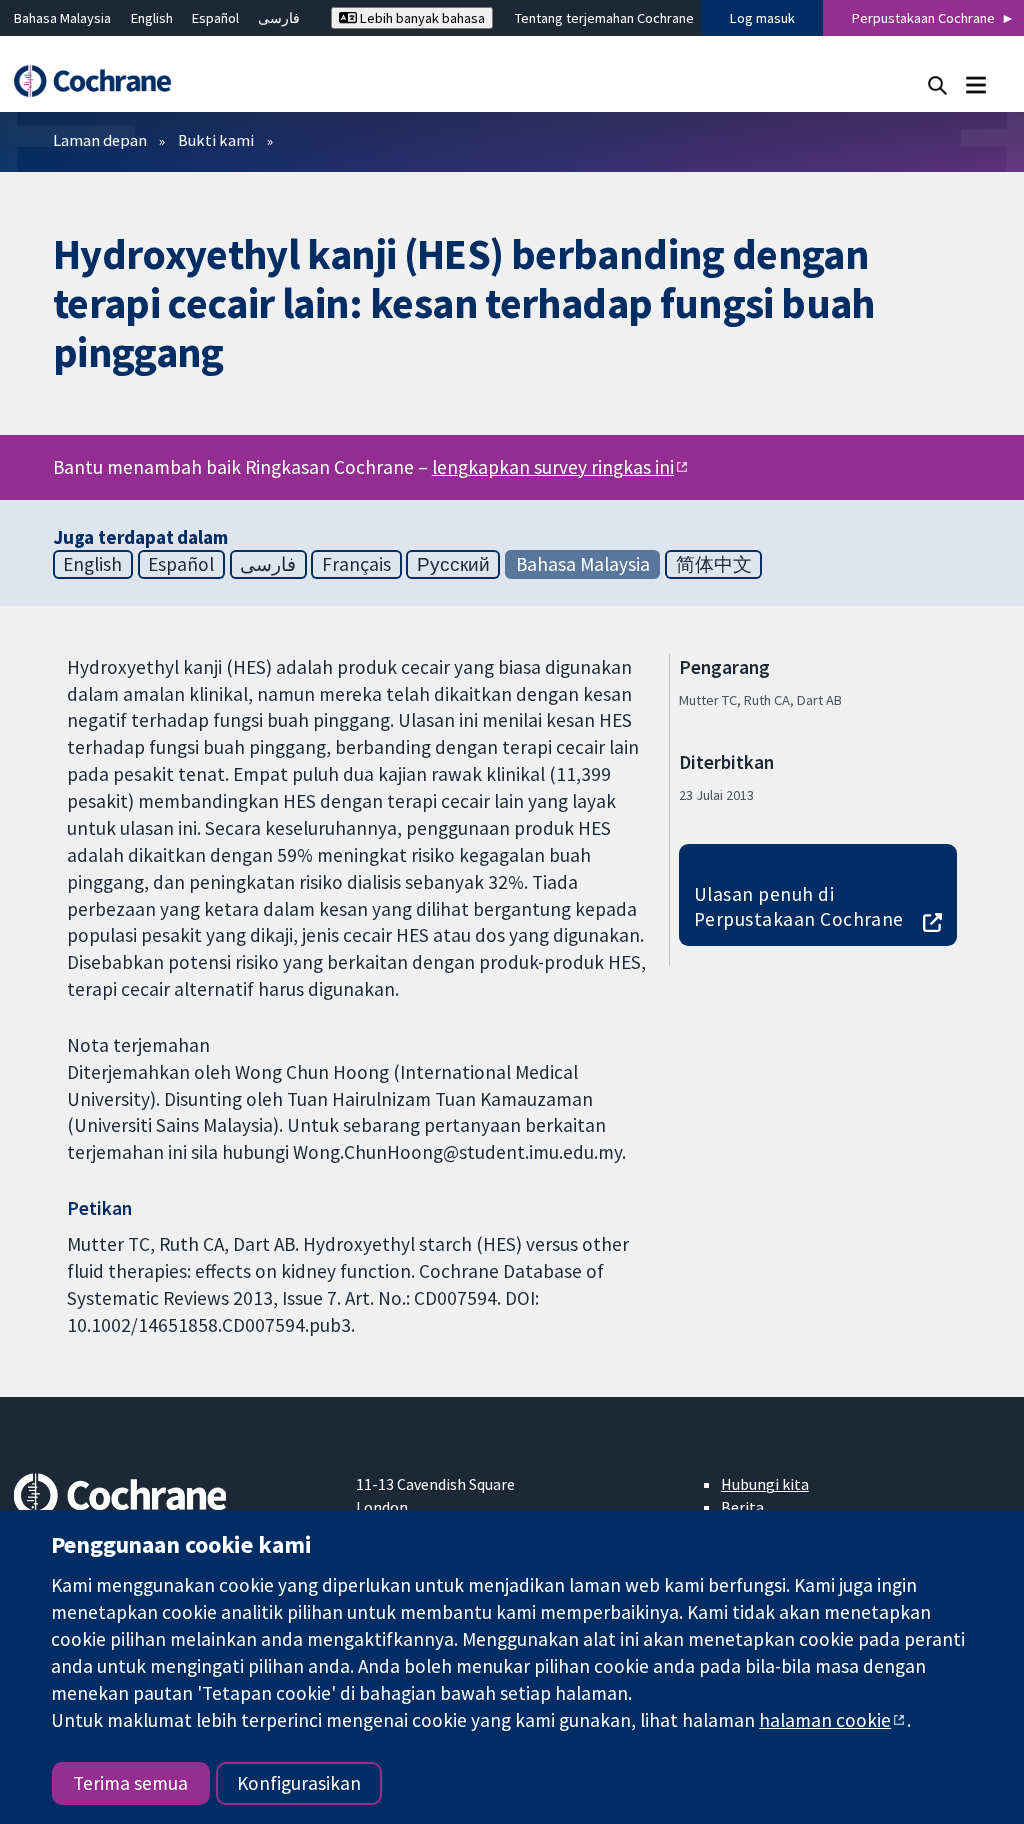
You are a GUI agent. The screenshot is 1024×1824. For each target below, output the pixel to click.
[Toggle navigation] (975, 84)
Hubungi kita (765, 1484)
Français (356, 564)
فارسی (279, 18)
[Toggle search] (937, 84)
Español (215, 18)
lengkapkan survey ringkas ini (553, 467)
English (152, 18)
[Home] (102, 81)
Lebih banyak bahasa (421, 18)
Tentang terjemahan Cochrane (604, 18)
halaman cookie (825, 1720)
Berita (742, 1507)
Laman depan (100, 140)
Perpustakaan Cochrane (923, 18)
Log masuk (762, 18)
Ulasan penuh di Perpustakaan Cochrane (799, 906)
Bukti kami (216, 140)
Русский (453, 564)
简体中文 (714, 564)
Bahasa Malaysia (62, 18)
